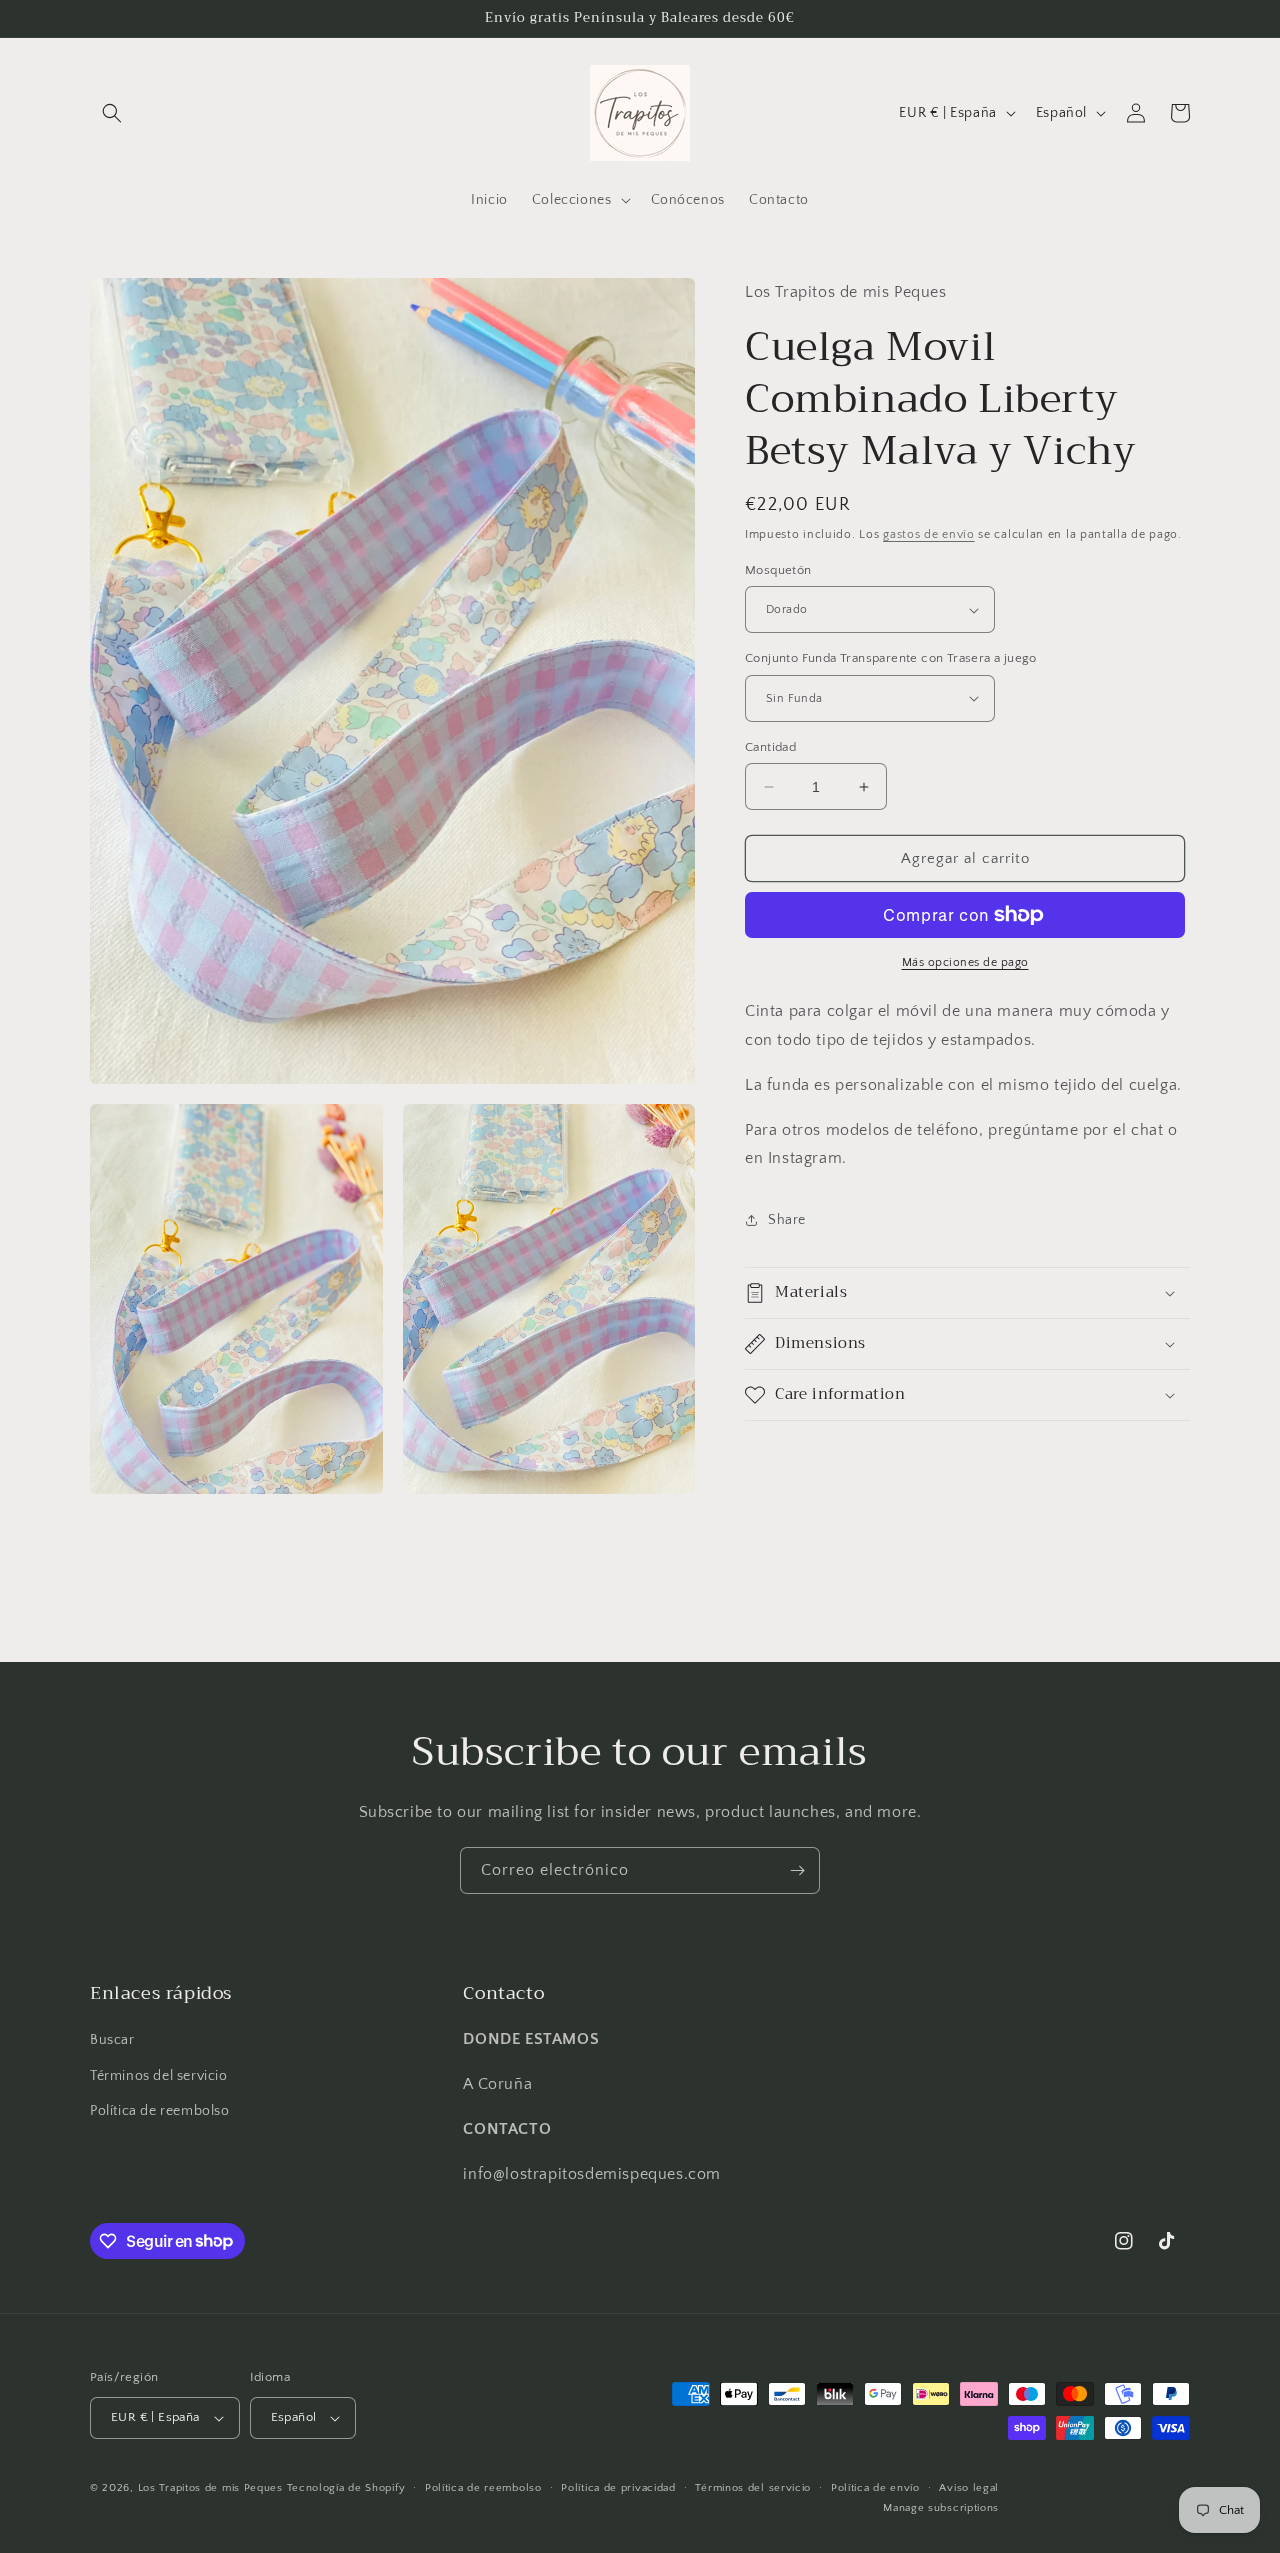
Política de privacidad (618, 2488)
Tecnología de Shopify (346, 2488)
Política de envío (875, 2488)
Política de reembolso (160, 2111)
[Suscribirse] (797, 1870)
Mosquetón (778, 570)
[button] (112, 113)
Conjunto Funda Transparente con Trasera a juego (891, 658)
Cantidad (770, 747)
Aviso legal (969, 2488)
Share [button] (787, 1220)
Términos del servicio (159, 2076)
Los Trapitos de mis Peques (210, 2488)
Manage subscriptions (941, 2507)
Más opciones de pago (965, 962)
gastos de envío (929, 534)
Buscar (112, 2040)
